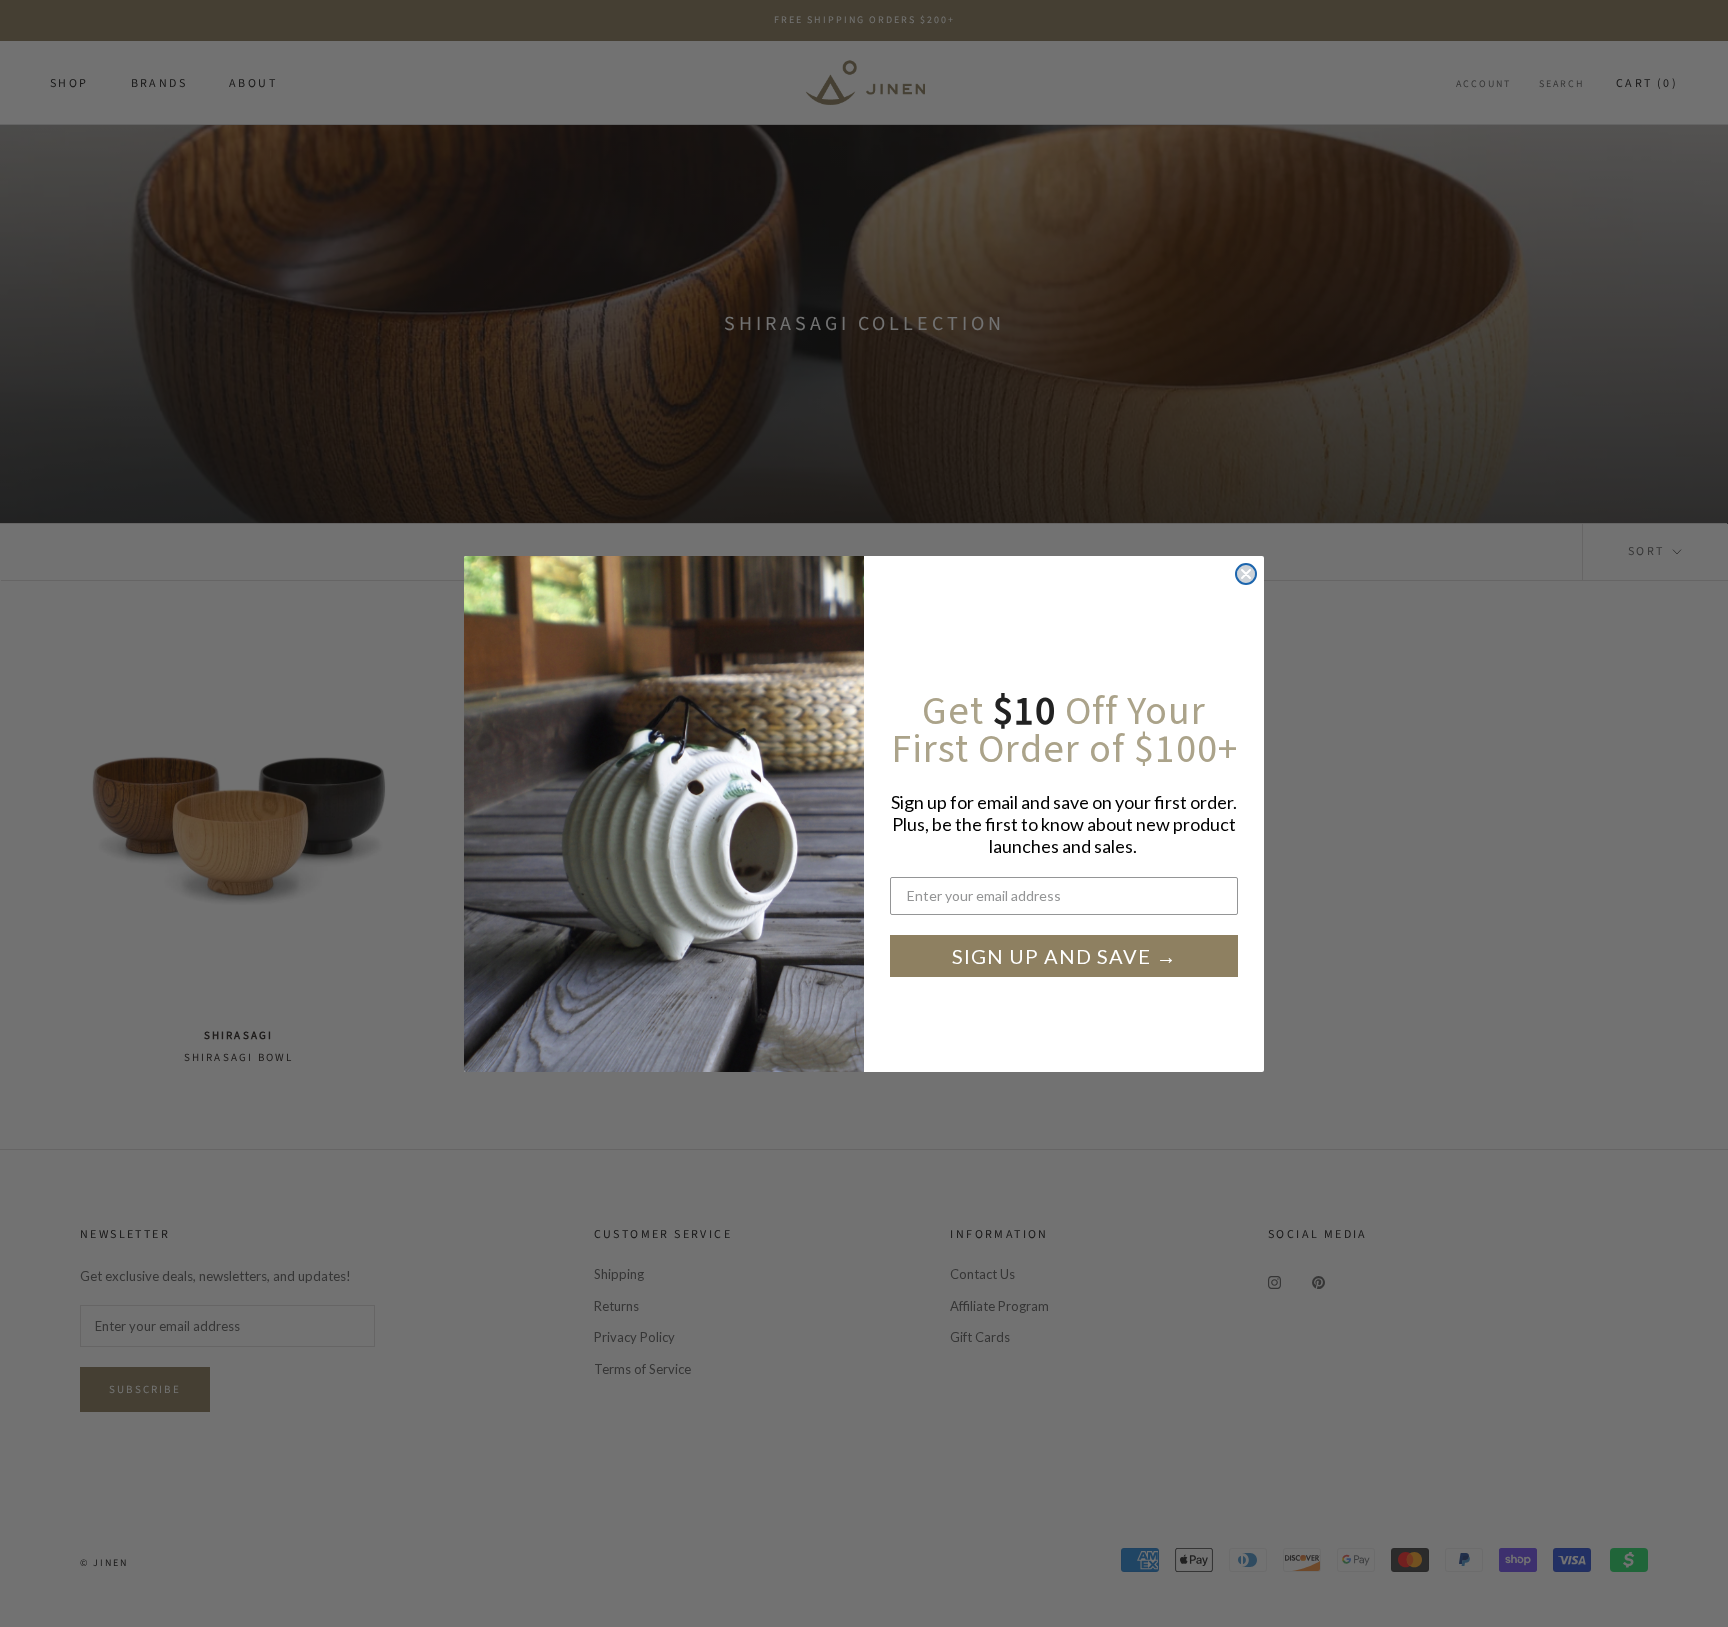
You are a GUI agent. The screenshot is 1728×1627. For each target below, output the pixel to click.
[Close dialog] (1246, 574)
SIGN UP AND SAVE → (1064, 956)
